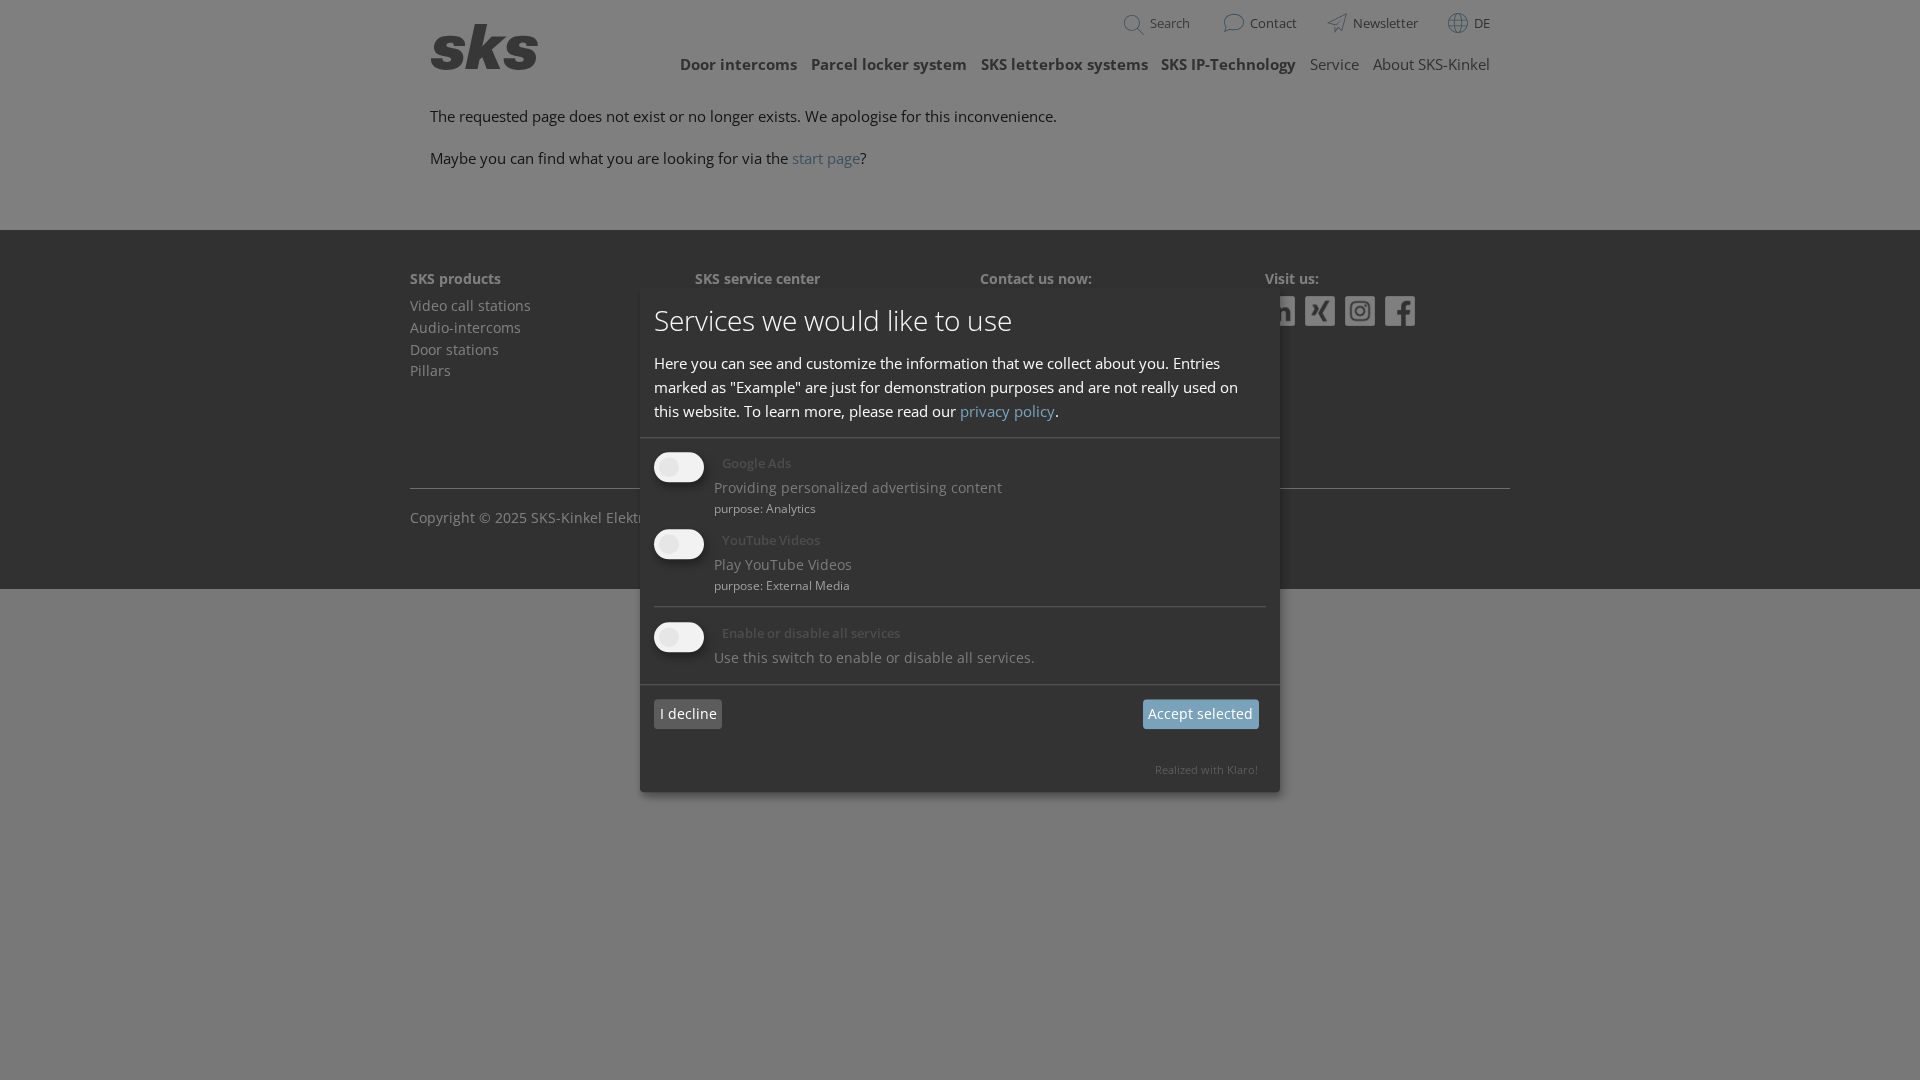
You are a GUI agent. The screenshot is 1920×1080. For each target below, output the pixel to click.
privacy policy (1007, 411)
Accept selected (1200, 713)
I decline (688, 713)
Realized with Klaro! (1206, 769)
